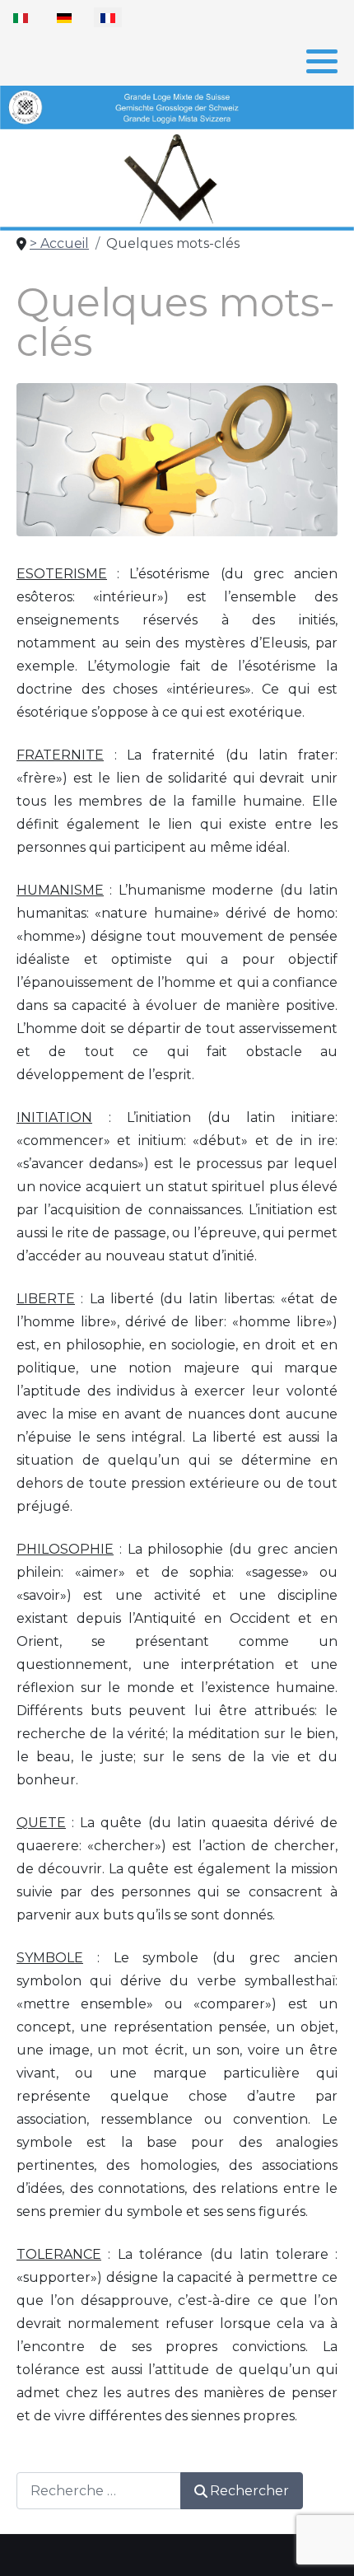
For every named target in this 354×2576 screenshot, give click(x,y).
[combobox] (99, 2491)
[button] (322, 61)
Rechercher (249, 2491)
